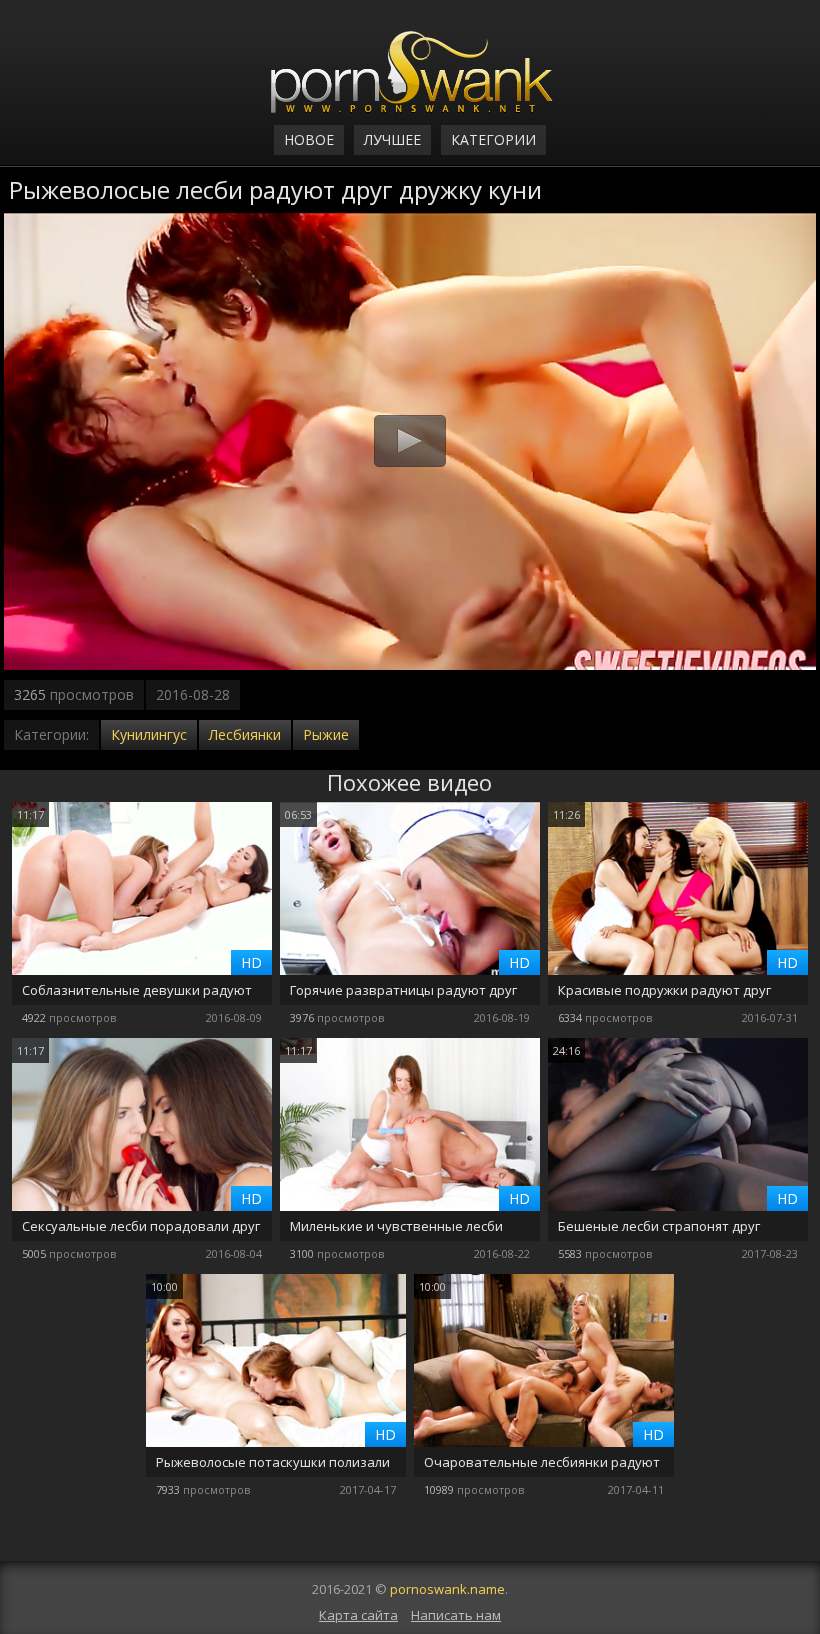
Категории (493, 139)
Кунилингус (149, 734)
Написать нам (456, 1615)
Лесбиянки (245, 734)
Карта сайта (358, 1615)
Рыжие (326, 734)
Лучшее (392, 139)
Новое (309, 139)
